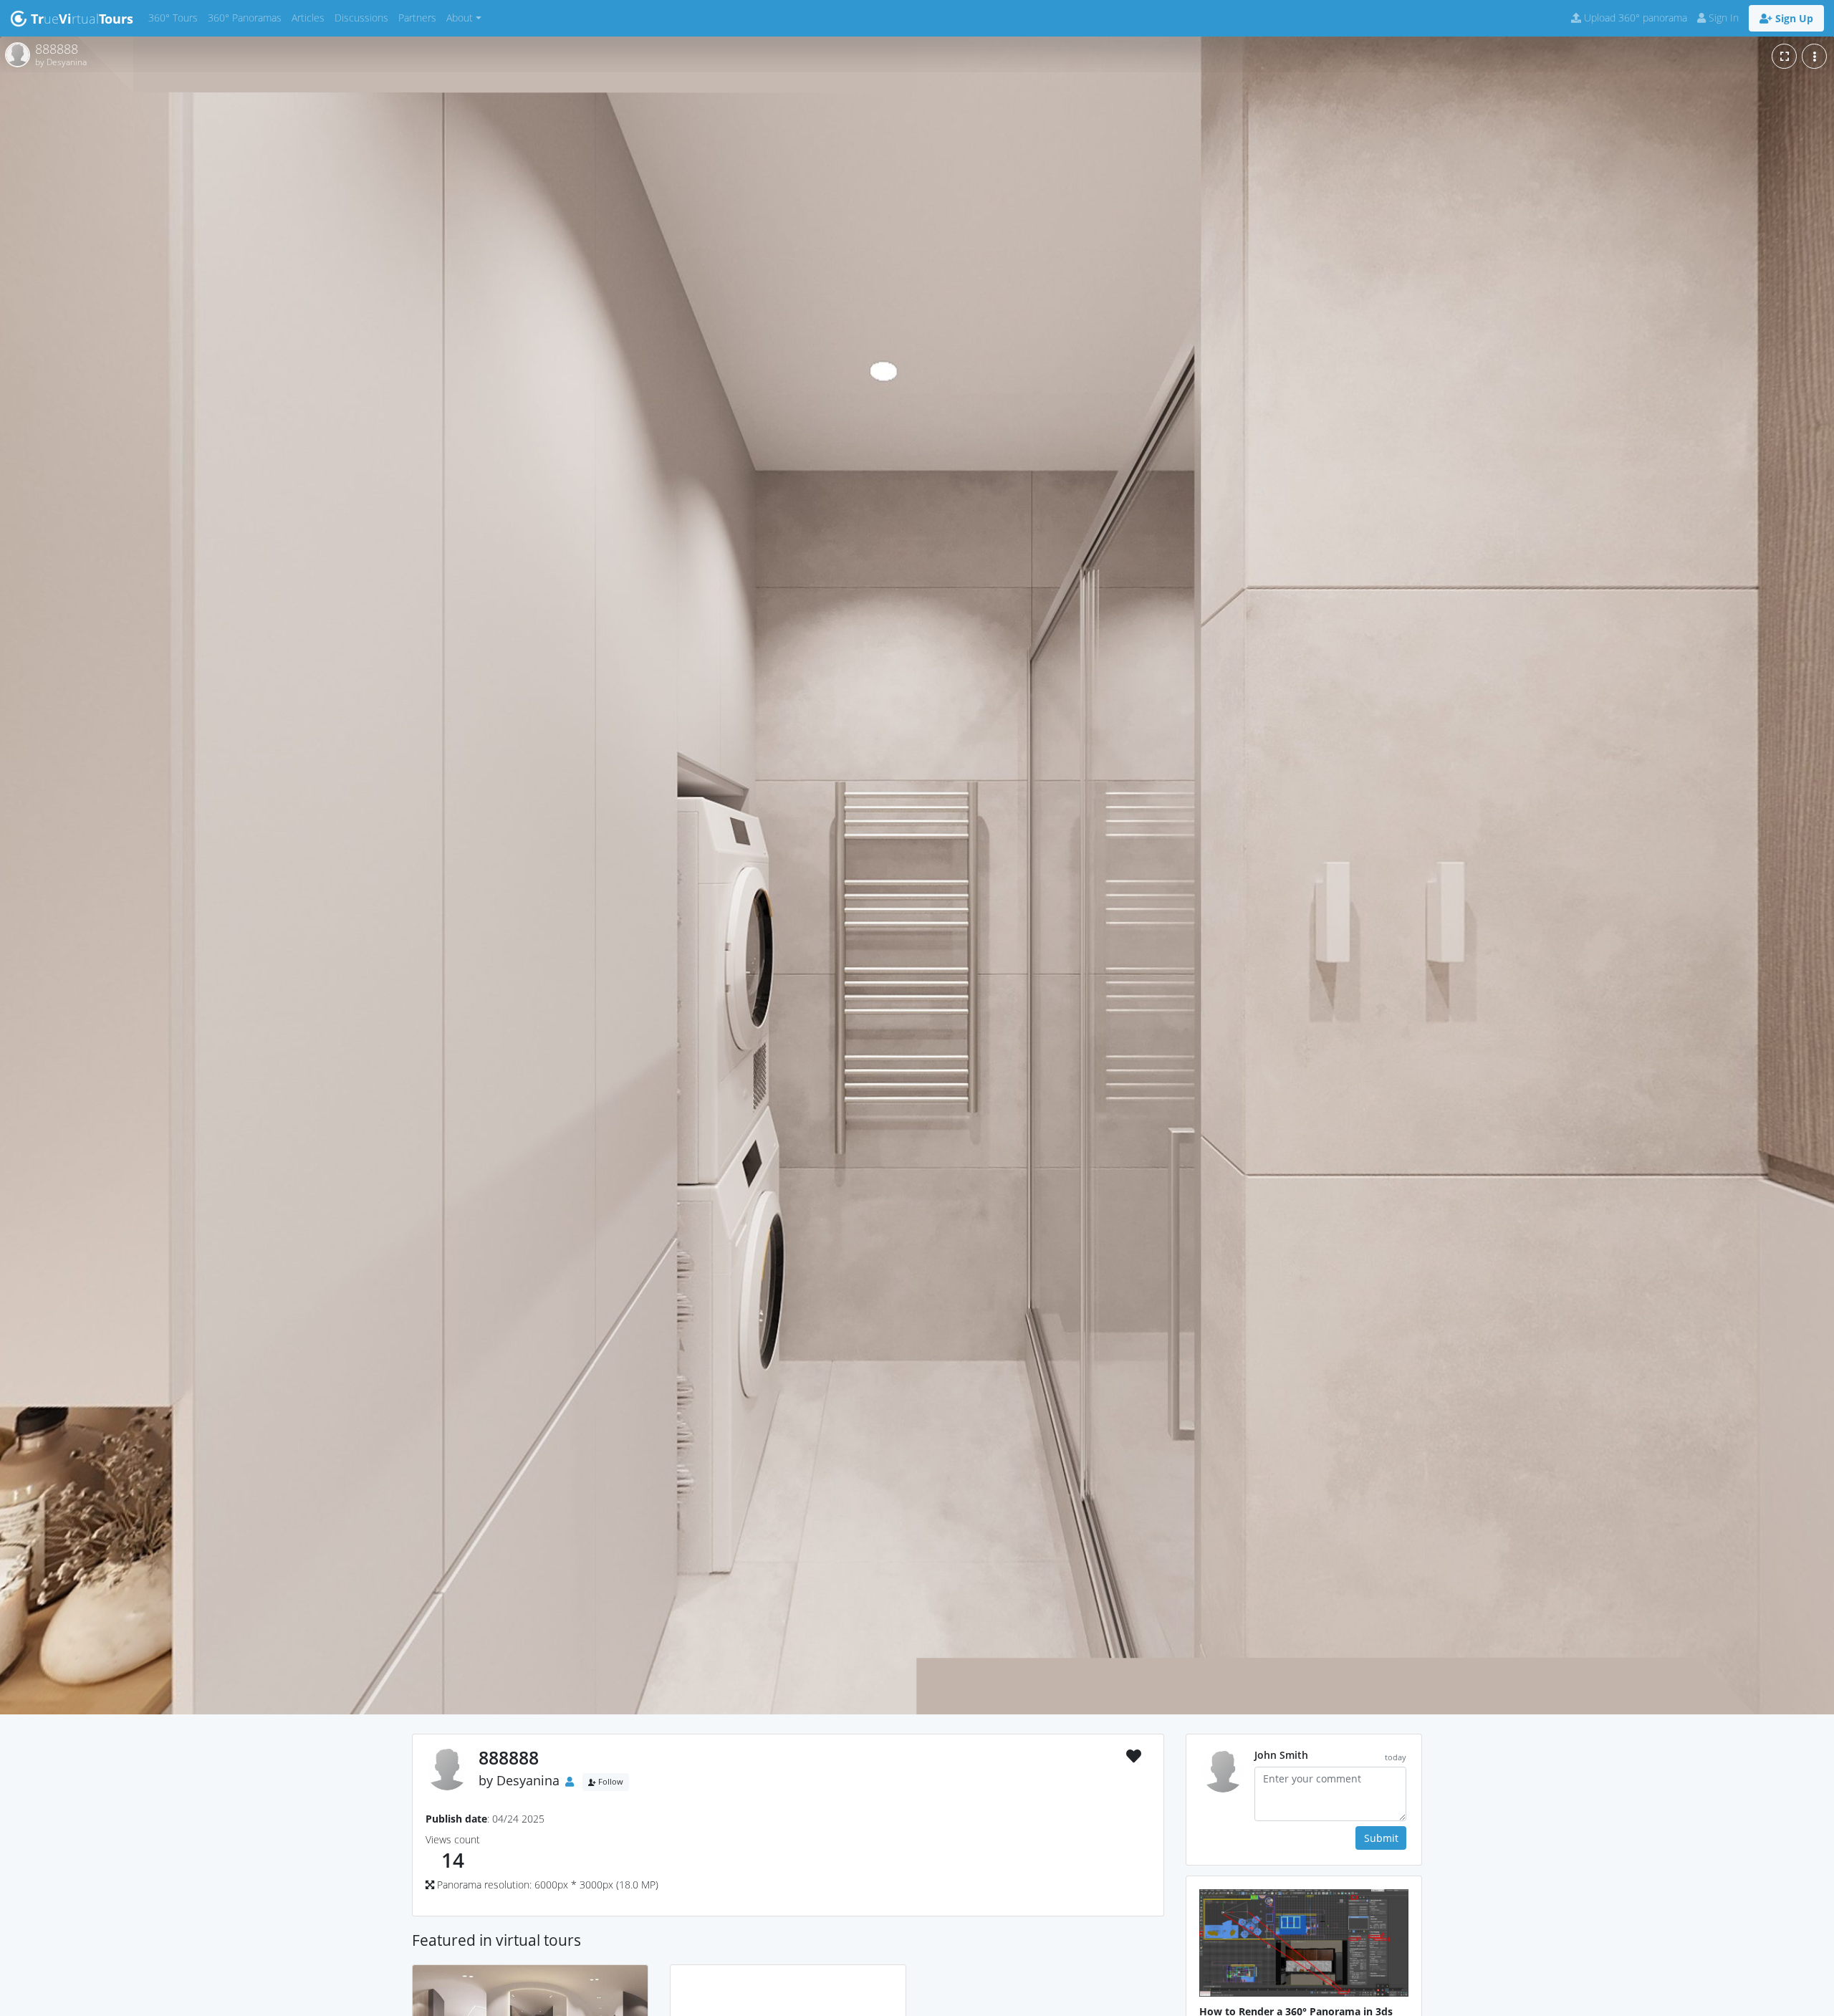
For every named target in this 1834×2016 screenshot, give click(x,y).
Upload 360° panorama (1634, 18)
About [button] (460, 18)
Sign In (1722, 18)
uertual (82, 19)
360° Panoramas (247, 17)
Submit (1381, 1838)
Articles (311, 17)
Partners (420, 17)
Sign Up (1793, 18)
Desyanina (528, 1780)
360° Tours (176, 17)
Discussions (364, 17)
